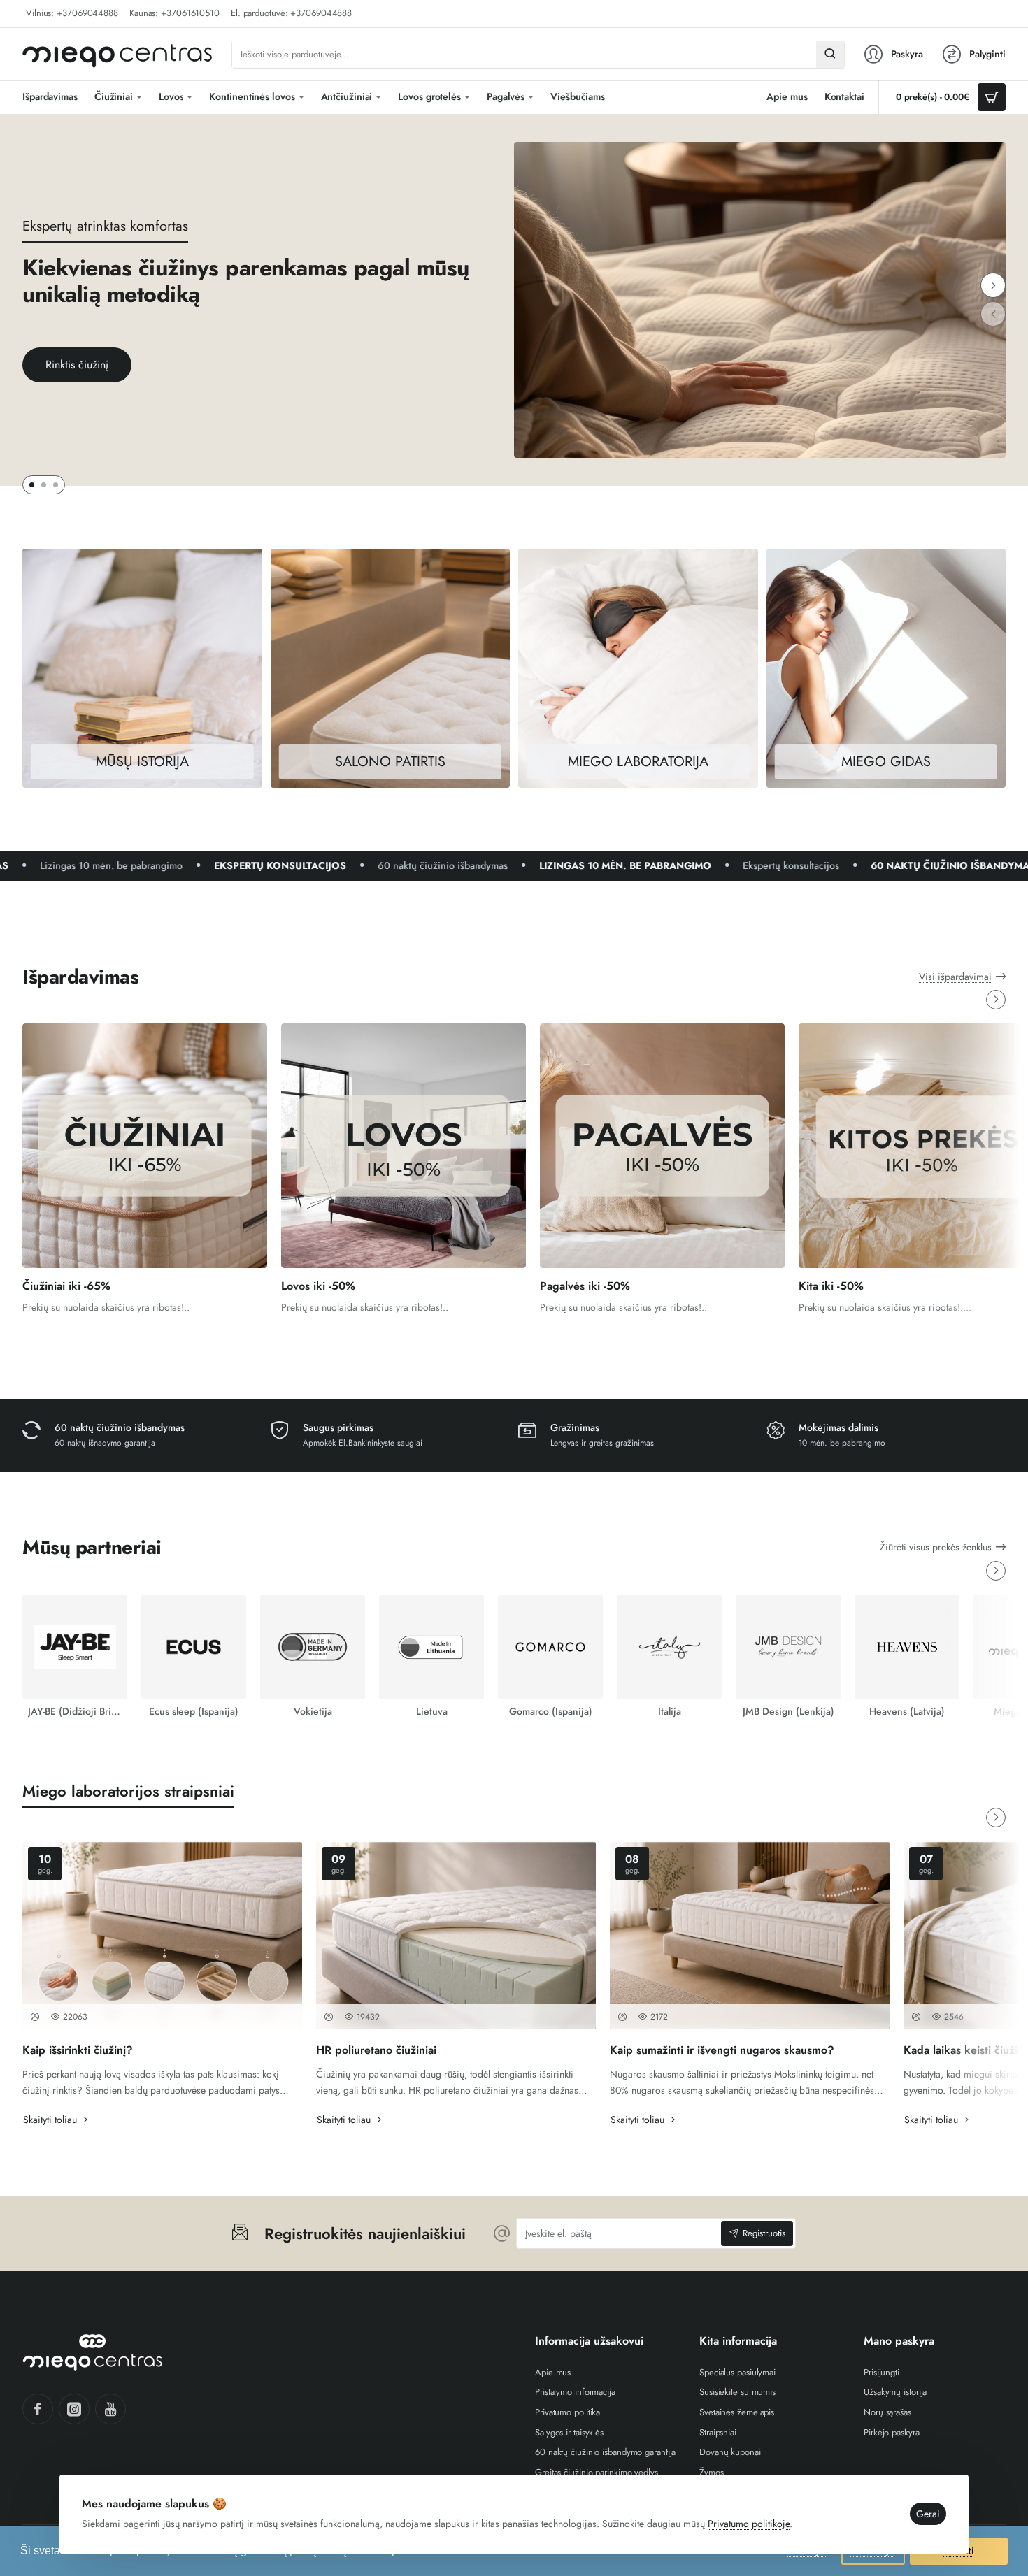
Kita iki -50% (831, 1287)
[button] (993, 285)
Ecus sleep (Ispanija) (194, 1711)
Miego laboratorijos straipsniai (128, 1791)
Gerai (928, 2514)
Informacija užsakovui (589, 2341)
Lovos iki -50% (318, 1287)
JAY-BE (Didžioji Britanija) (75, 1711)
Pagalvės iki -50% (585, 1287)
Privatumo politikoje (749, 2524)
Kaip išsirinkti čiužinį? (78, 2051)
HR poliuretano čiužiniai (376, 2051)
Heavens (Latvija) (907, 1711)
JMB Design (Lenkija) (788, 1711)
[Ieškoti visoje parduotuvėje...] (830, 55)
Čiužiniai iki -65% (66, 1287)
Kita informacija (738, 2341)
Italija (670, 1711)
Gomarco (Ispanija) (551, 1711)
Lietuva (432, 1711)
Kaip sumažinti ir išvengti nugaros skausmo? (722, 2051)
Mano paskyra (899, 2341)
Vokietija (313, 1711)
